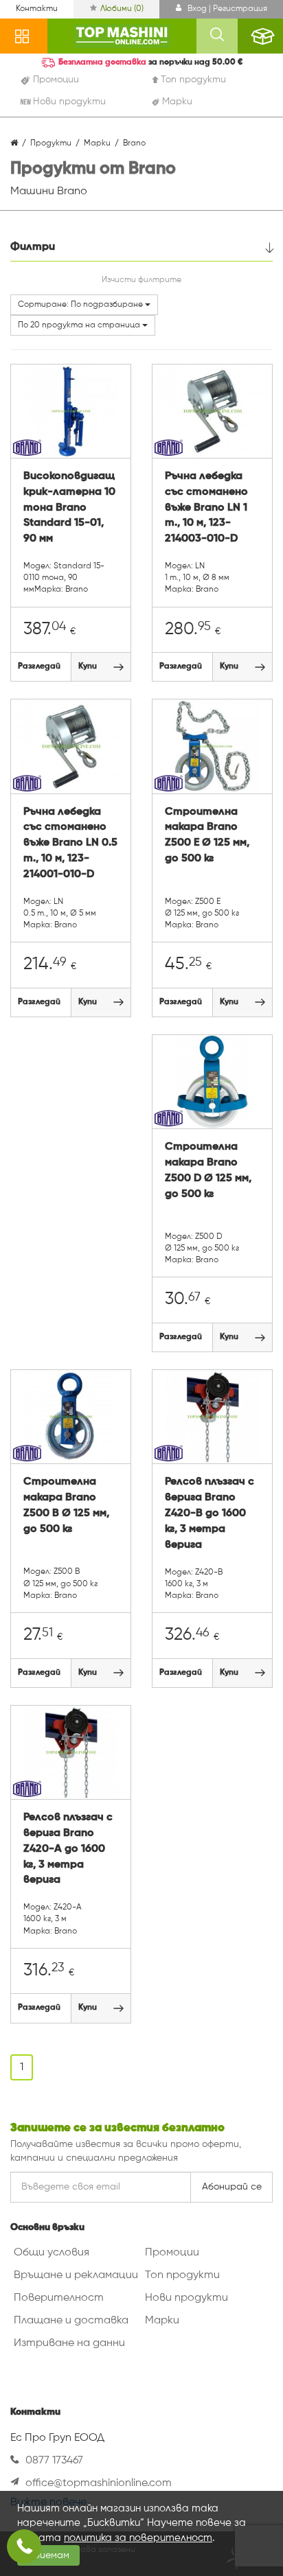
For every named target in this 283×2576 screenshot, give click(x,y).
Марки (162, 2321)
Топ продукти (182, 2275)
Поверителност (59, 2298)
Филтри (33, 247)
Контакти (37, 9)
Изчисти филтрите (141, 280)
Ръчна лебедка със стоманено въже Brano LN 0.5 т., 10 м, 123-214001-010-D (70, 843)
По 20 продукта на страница (80, 325)
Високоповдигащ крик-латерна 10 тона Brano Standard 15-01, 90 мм (69, 508)
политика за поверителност (138, 2538)
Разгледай (39, 666)
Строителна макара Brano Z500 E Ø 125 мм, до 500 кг (207, 836)
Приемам (48, 2555)
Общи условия (52, 2253)
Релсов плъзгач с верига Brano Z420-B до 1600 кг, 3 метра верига (210, 1513)
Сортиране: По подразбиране (81, 305)
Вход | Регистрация (226, 9)
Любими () (122, 9)
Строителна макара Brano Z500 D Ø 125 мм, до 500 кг (208, 1171)
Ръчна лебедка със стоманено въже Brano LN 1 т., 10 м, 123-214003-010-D (206, 508)
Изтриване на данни (69, 2343)
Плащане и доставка (71, 2321)
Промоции (172, 2253)
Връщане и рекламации (76, 2275)
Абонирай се (232, 2187)
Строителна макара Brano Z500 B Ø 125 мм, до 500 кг (66, 1506)
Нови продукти (186, 2298)
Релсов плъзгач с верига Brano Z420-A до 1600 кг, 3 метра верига (68, 1849)
